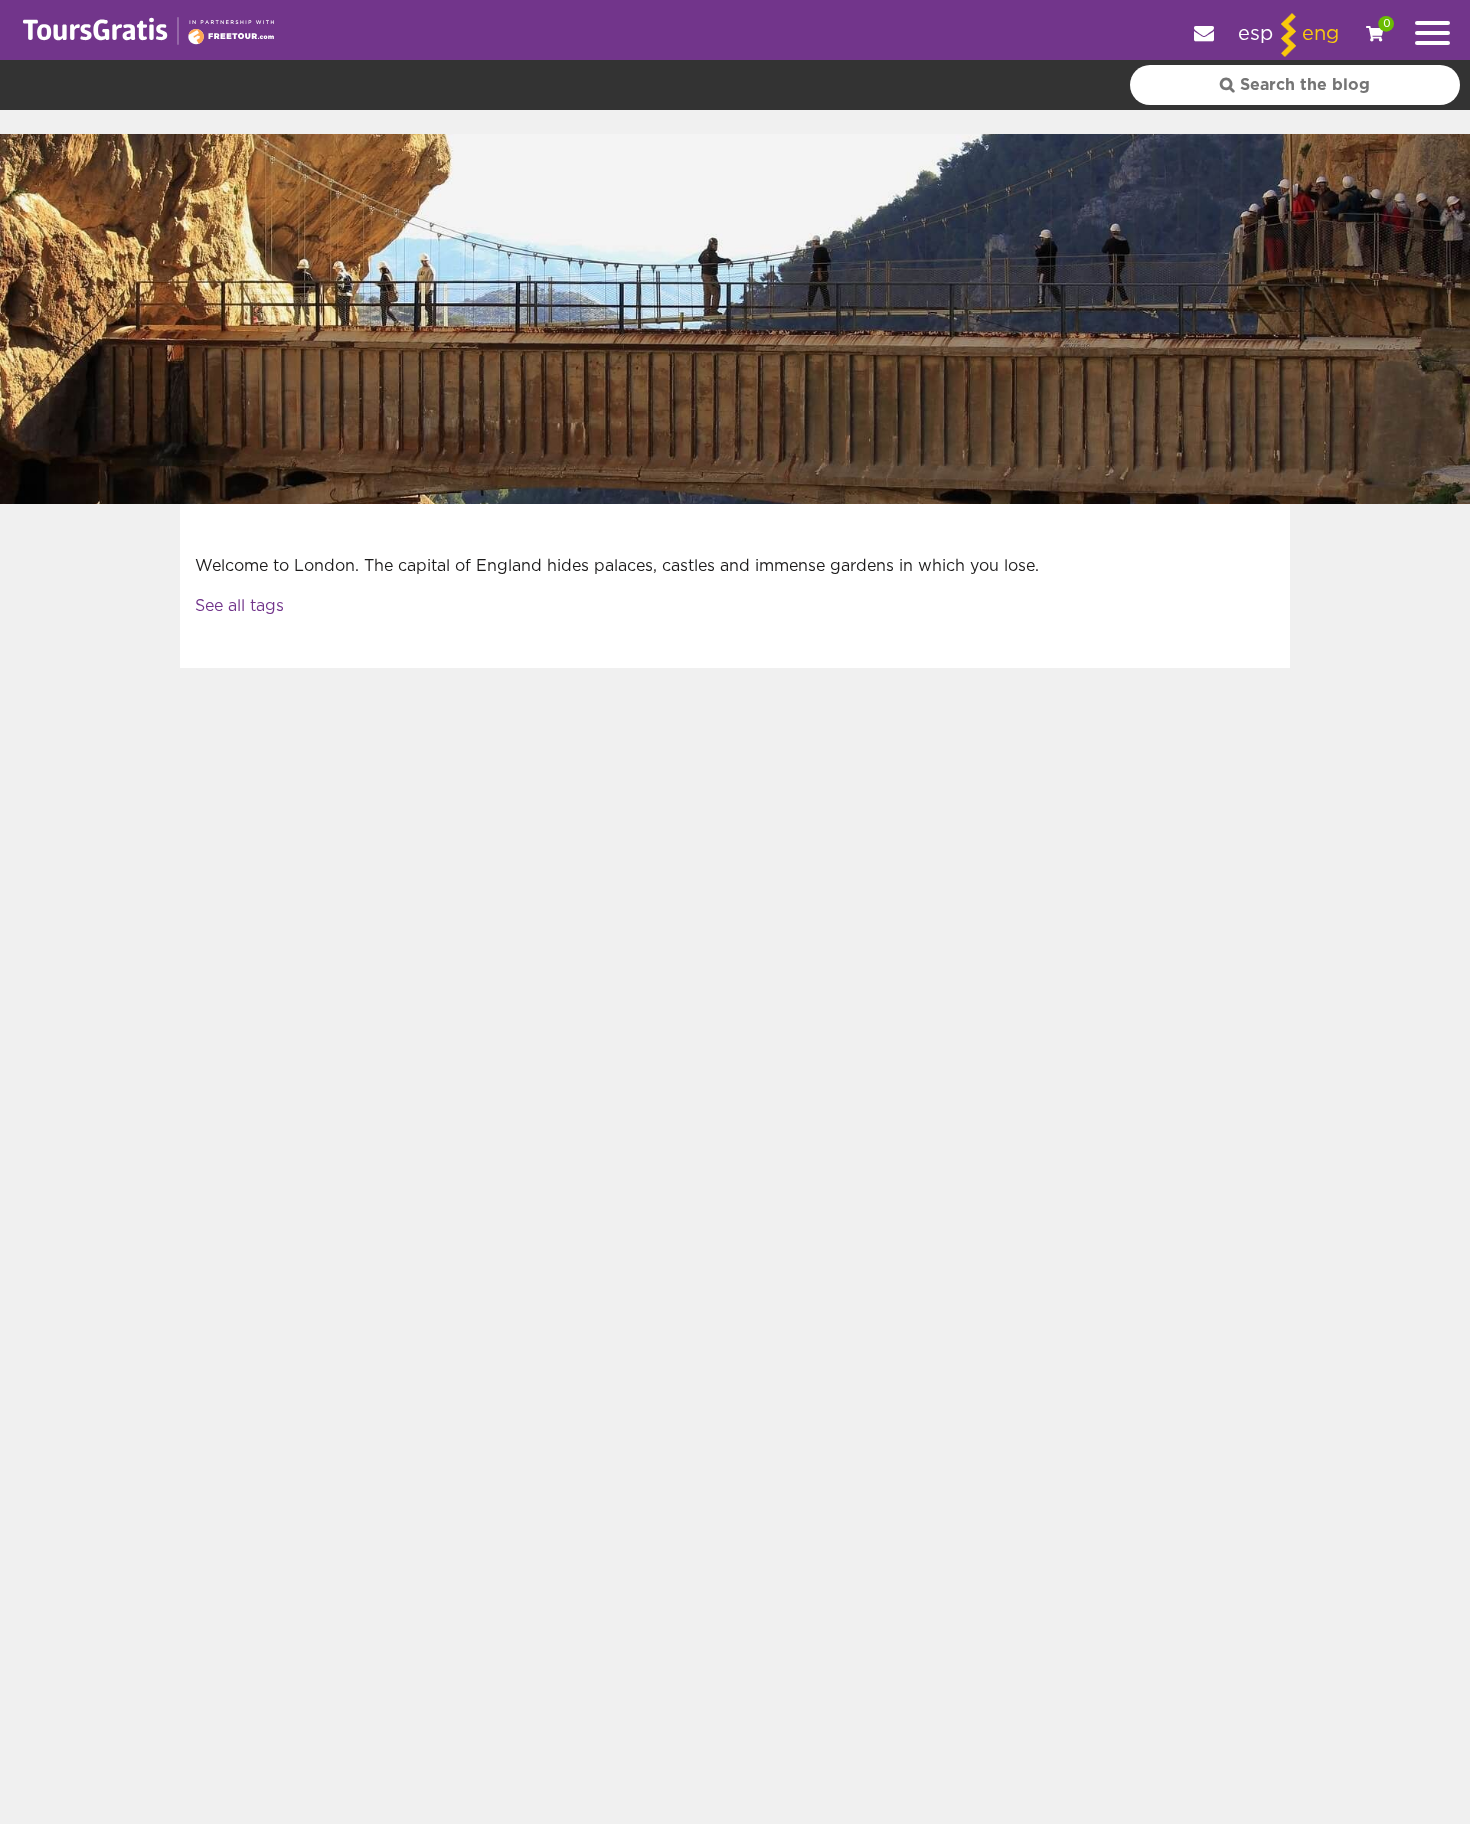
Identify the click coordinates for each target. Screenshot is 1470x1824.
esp (1255, 34)
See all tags (239, 606)
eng (1320, 34)
